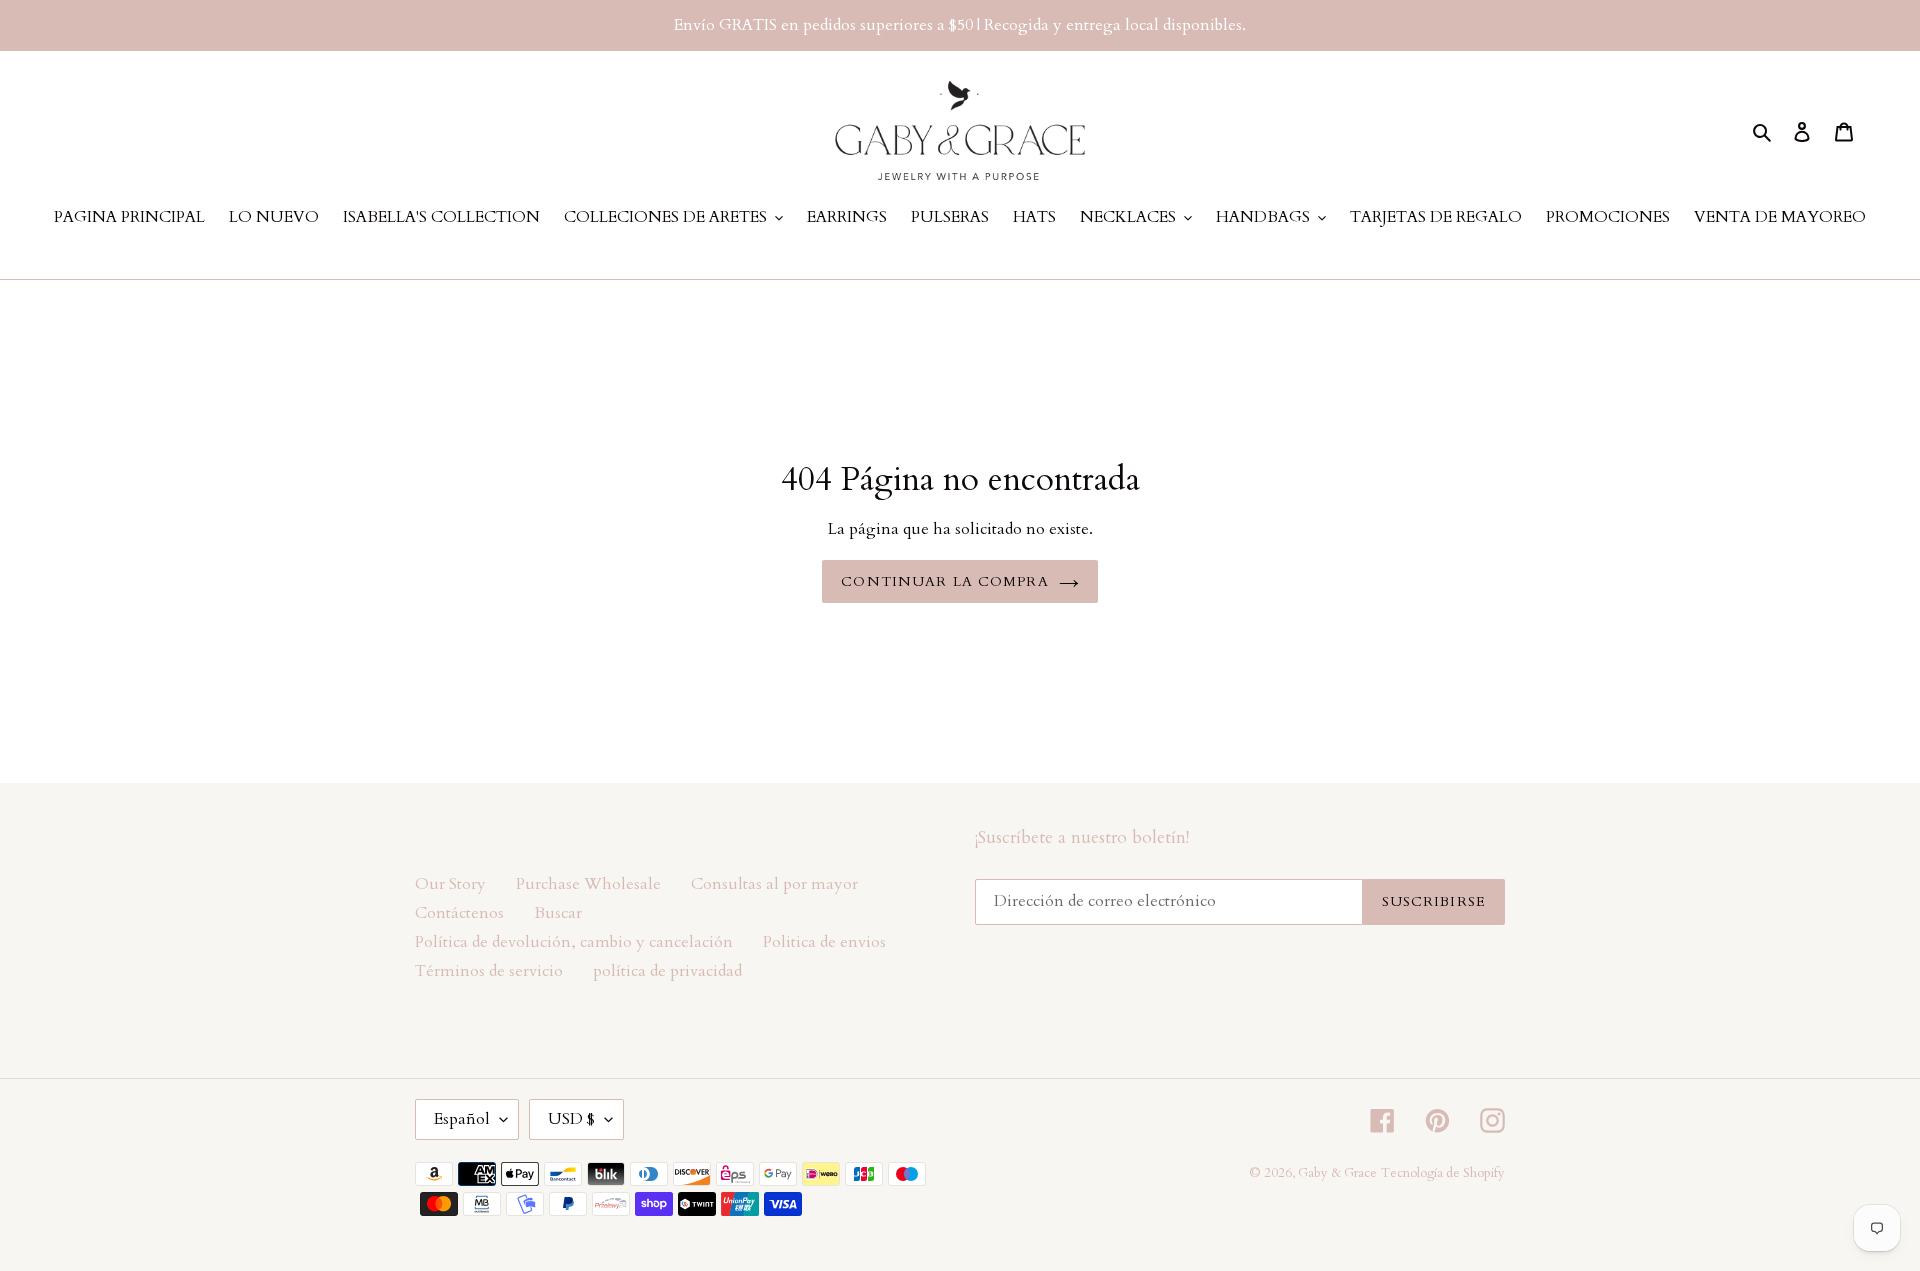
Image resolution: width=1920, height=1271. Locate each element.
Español (462, 1119)
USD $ (571, 1119)
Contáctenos (459, 913)
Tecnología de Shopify (1443, 1173)
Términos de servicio (489, 971)
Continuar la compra (944, 581)
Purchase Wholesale (588, 884)
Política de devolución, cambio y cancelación (574, 942)
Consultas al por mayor (774, 884)
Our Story (450, 884)
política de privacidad (667, 971)
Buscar (558, 913)
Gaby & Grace (1337, 1173)
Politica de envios (824, 942)
